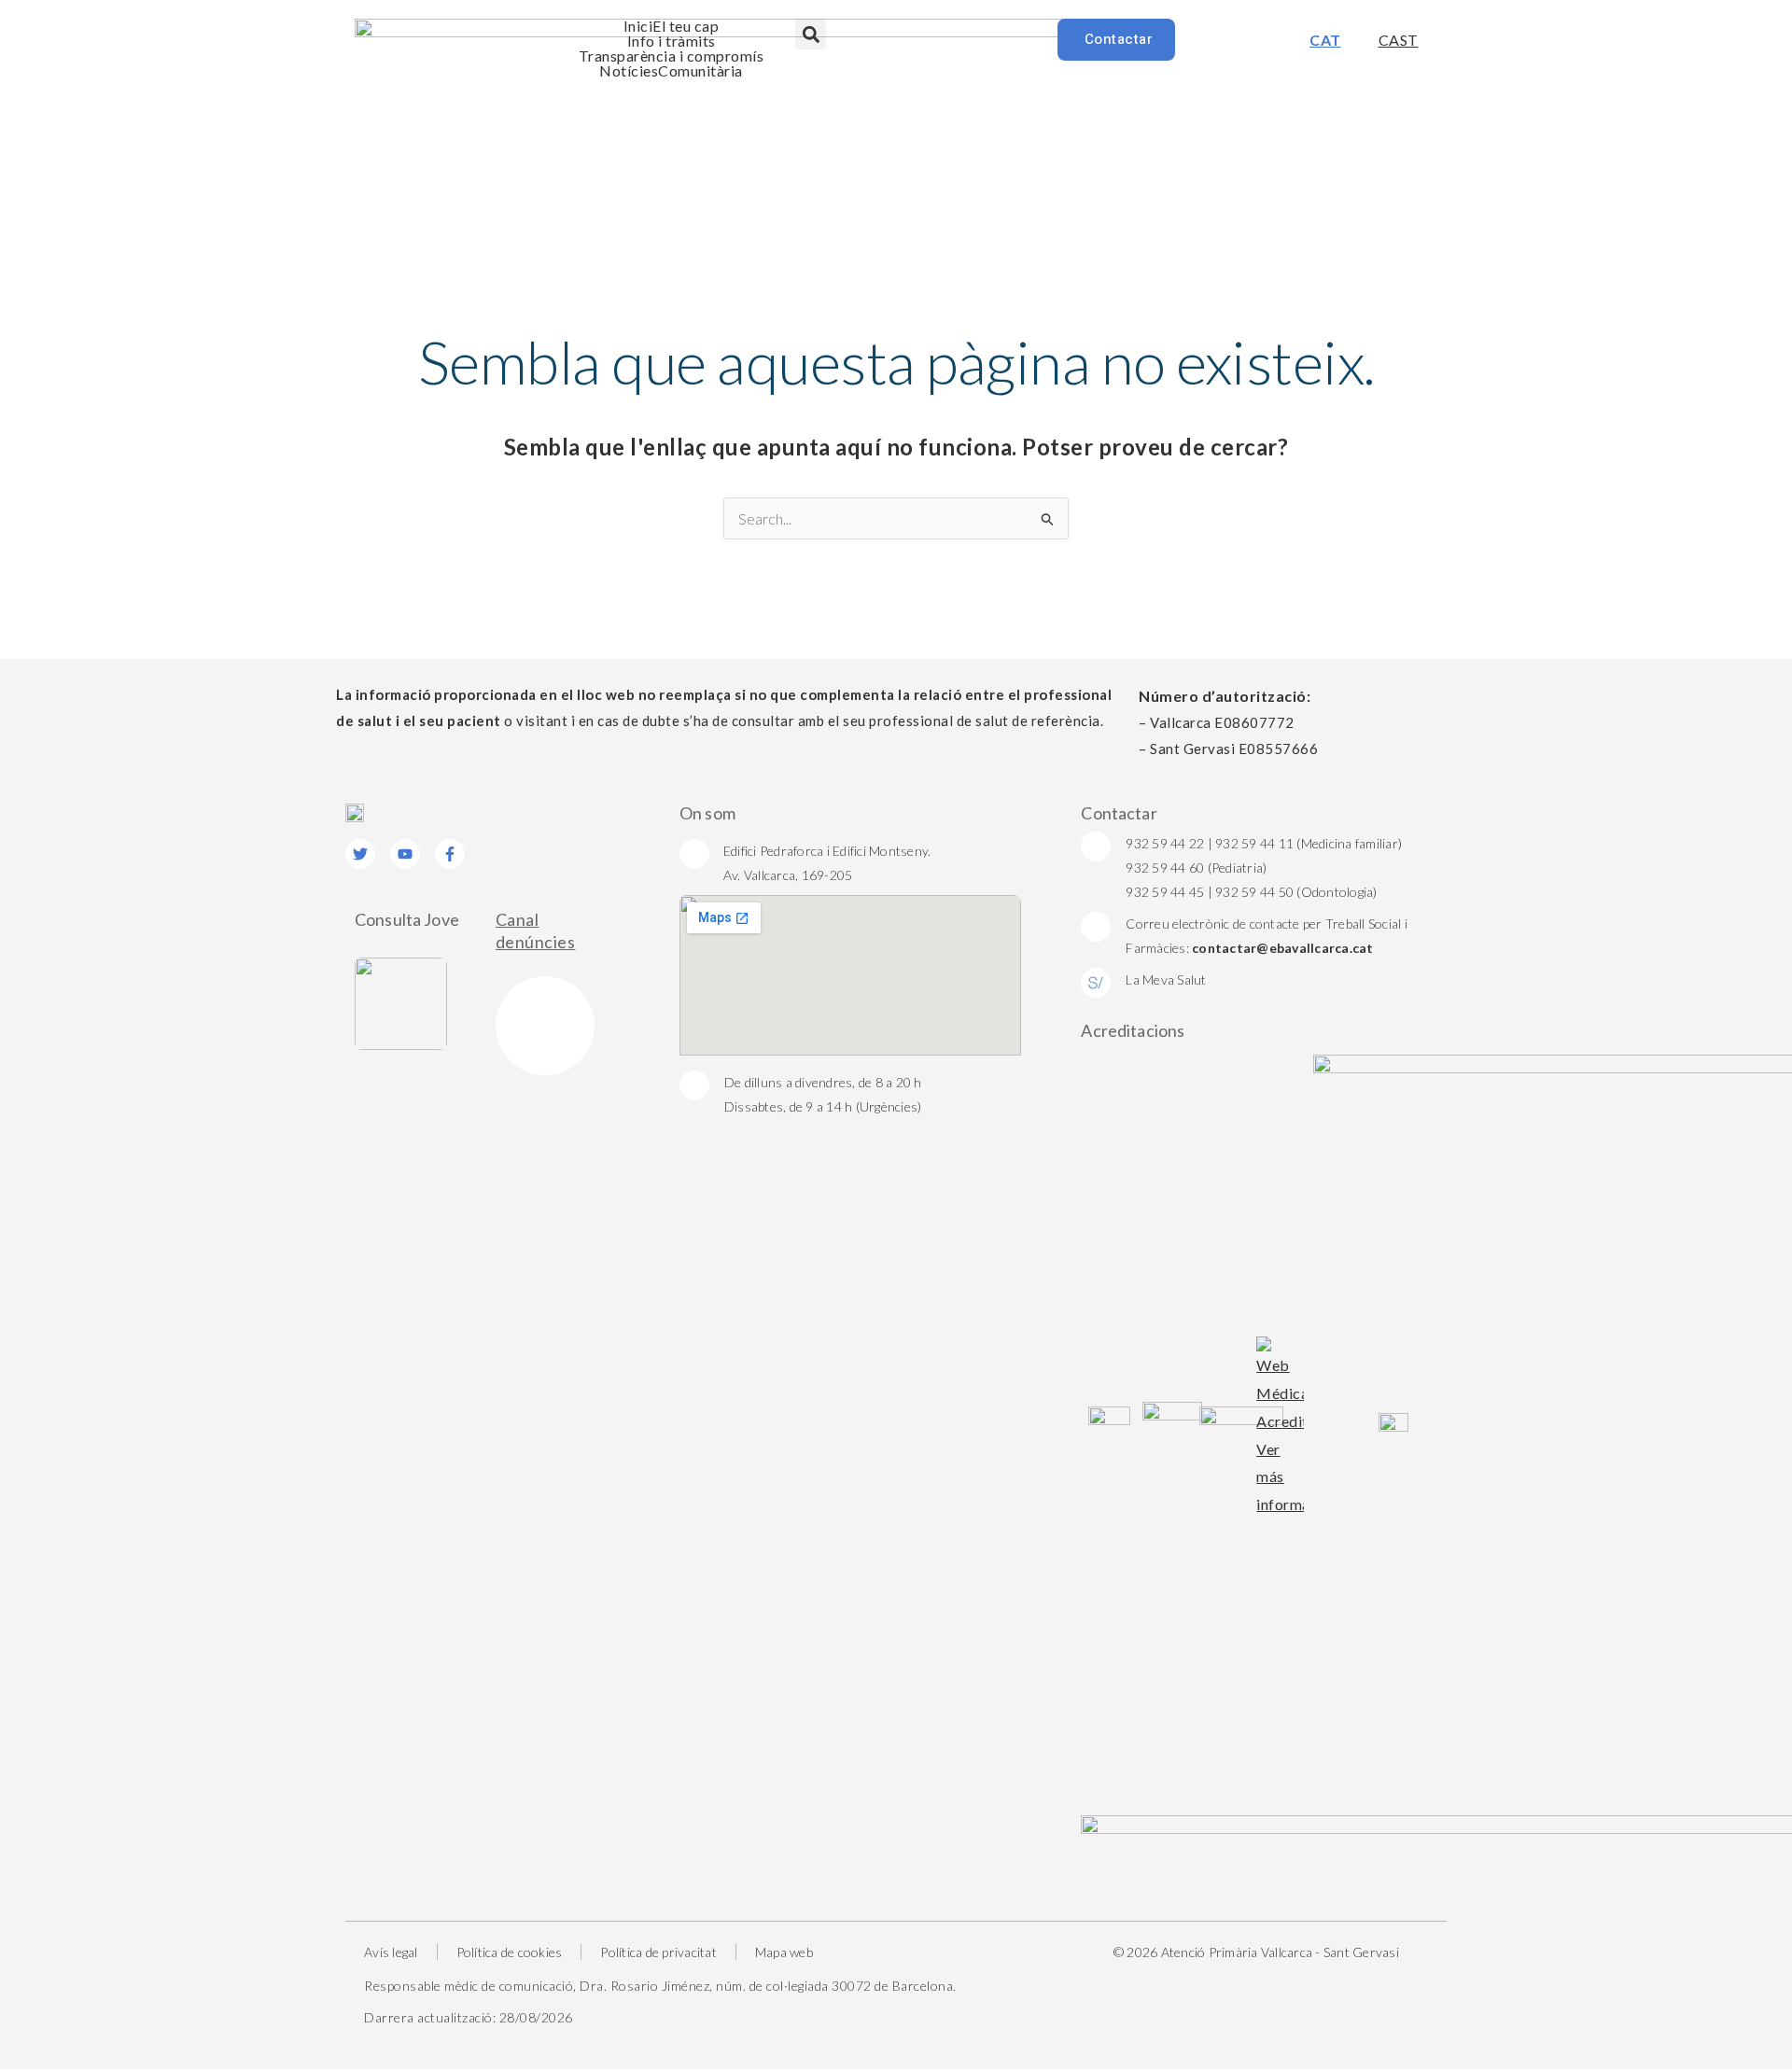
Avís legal (391, 1952)
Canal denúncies (536, 930)
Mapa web (784, 1952)
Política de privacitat (658, 1952)
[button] (811, 34)
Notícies (629, 71)
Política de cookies (510, 1952)
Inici (638, 26)
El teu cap (686, 26)
